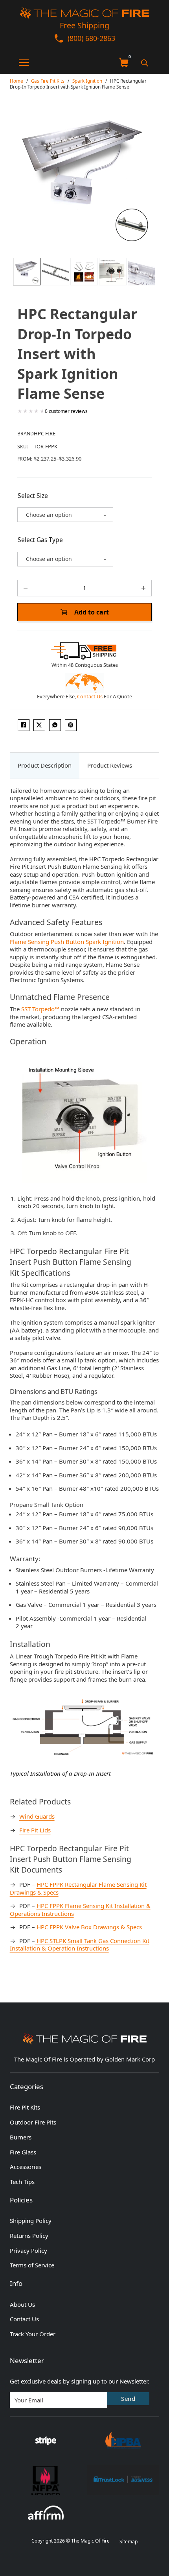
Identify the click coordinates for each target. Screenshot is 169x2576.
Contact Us (90, 696)
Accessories (26, 2167)
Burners (21, 2137)
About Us (22, 2305)
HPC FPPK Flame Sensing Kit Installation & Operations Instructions (80, 1910)
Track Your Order (33, 2334)
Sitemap (129, 2542)
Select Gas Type (40, 540)
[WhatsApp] (55, 725)
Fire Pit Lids (35, 1830)
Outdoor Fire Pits (33, 2122)
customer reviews (66, 411)
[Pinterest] (71, 725)
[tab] (45, 766)
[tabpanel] (85, 1374)
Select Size (33, 496)
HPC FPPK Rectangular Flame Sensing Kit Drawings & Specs (78, 1888)
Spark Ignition (87, 81)
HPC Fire (45, 433)
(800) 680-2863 (91, 38)
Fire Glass (23, 2152)
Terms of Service (32, 2265)
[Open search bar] (145, 63)
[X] (39, 725)
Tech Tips (22, 2182)
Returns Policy (29, 2236)
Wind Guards (37, 1816)
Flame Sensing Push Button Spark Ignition (67, 942)
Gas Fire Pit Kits (48, 81)
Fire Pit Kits (25, 2107)
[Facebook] (24, 725)
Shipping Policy (31, 2221)
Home (17, 81)
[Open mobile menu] (19, 63)
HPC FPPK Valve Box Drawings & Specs (89, 1927)
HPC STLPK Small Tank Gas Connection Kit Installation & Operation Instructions (80, 1945)
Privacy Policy (28, 2251)
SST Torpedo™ (40, 1009)
